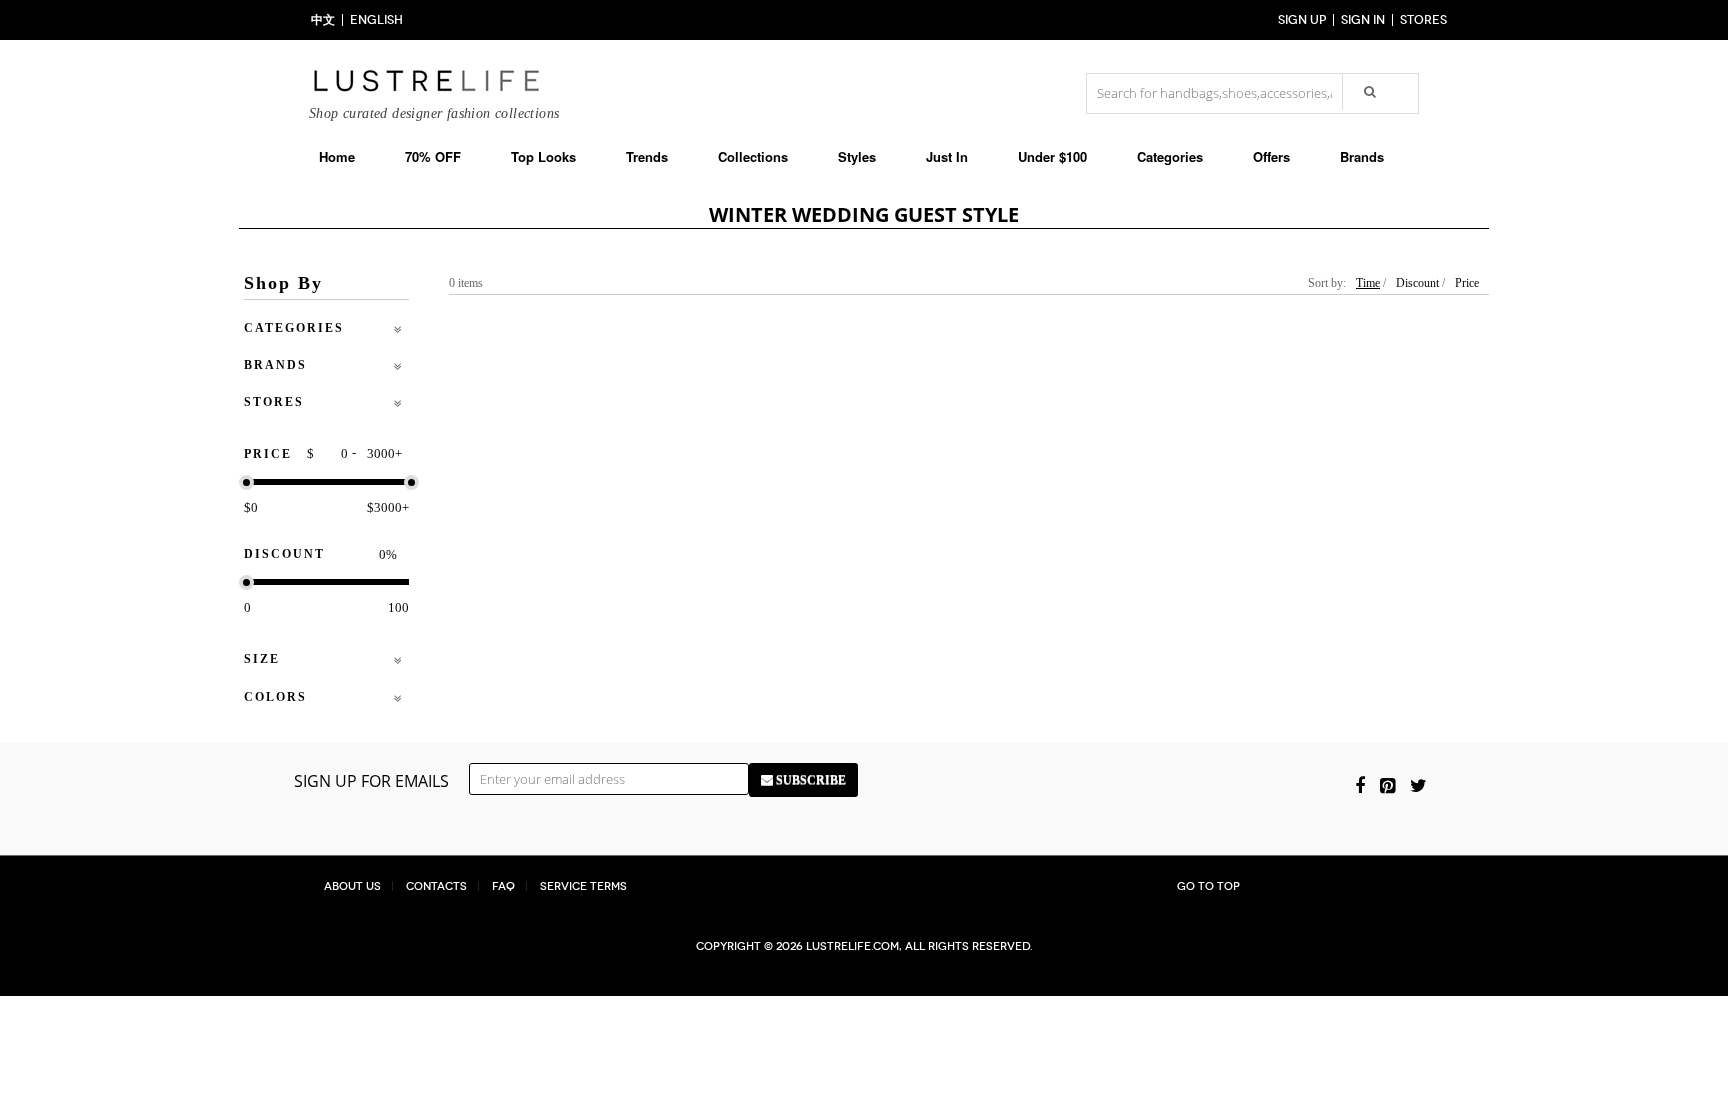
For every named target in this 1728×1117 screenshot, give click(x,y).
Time (1368, 283)
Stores (1423, 20)
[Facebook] (1360, 785)
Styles (857, 156)
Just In (947, 156)
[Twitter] (1418, 785)
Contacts (436, 886)
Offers (1271, 156)
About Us (352, 886)
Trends (647, 156)
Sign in (1363, 20)
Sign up (1302, 20)
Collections (753, 156)
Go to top (1208, 886)
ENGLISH (376, 20)
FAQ (503, 886)
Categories (1170, 156)
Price (1467, 283)
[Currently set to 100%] (411, 482)
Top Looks (543, 156)
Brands (1362, 156)
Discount (1417, 283)
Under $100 (1052, 156)
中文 (323, 20)
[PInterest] (1387, 785)
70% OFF (433, 156)
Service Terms (583, 886)
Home (337, 156)
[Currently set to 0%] (246, 482)
